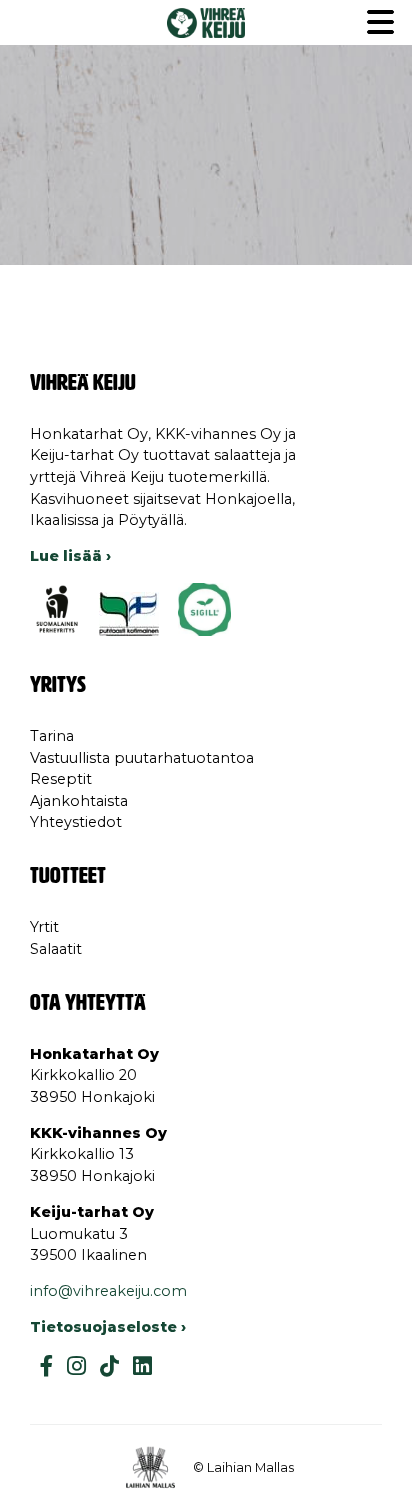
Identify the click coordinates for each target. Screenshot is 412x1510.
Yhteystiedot (76, 822)
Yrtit (44, 927)
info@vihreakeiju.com (108, 1291)
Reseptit (61, 779)
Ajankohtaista (79, 801)
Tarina (52, 736)
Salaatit (56, 949)
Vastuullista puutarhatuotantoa (142, 758)
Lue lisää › (70, 556)
